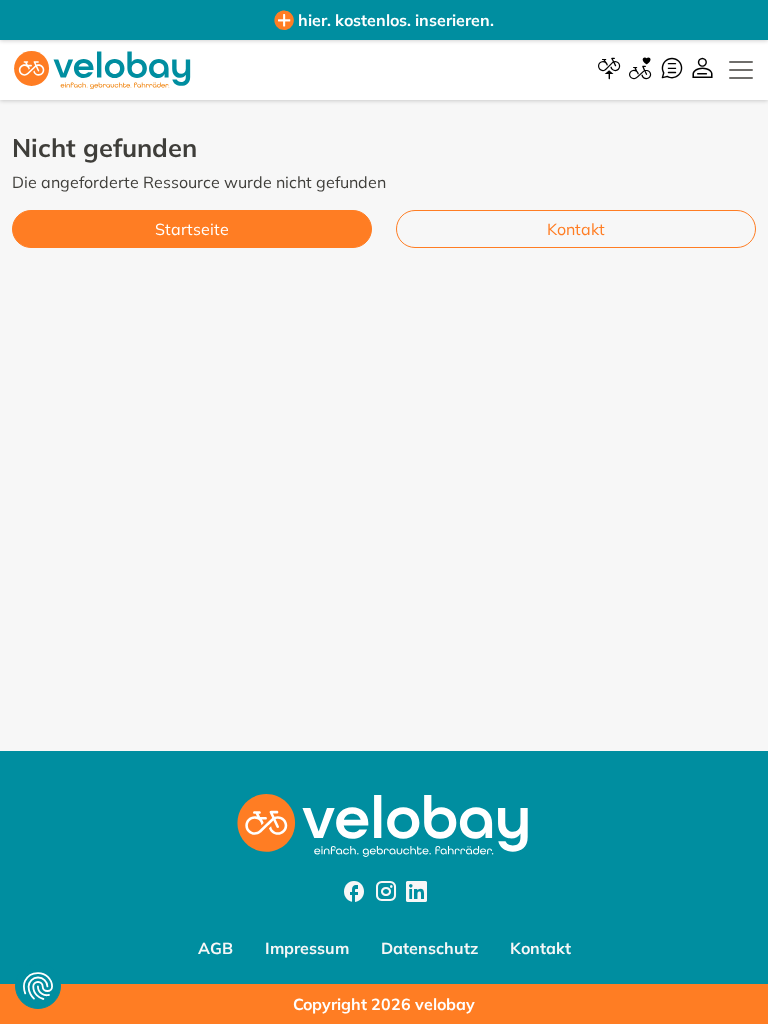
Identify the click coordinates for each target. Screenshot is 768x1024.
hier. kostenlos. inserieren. (396, 20)
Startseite (192, 229)
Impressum (307, 948)
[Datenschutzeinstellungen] (38, 986)
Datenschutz (429, 948)
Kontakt (576, 229)
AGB (215, 948)
